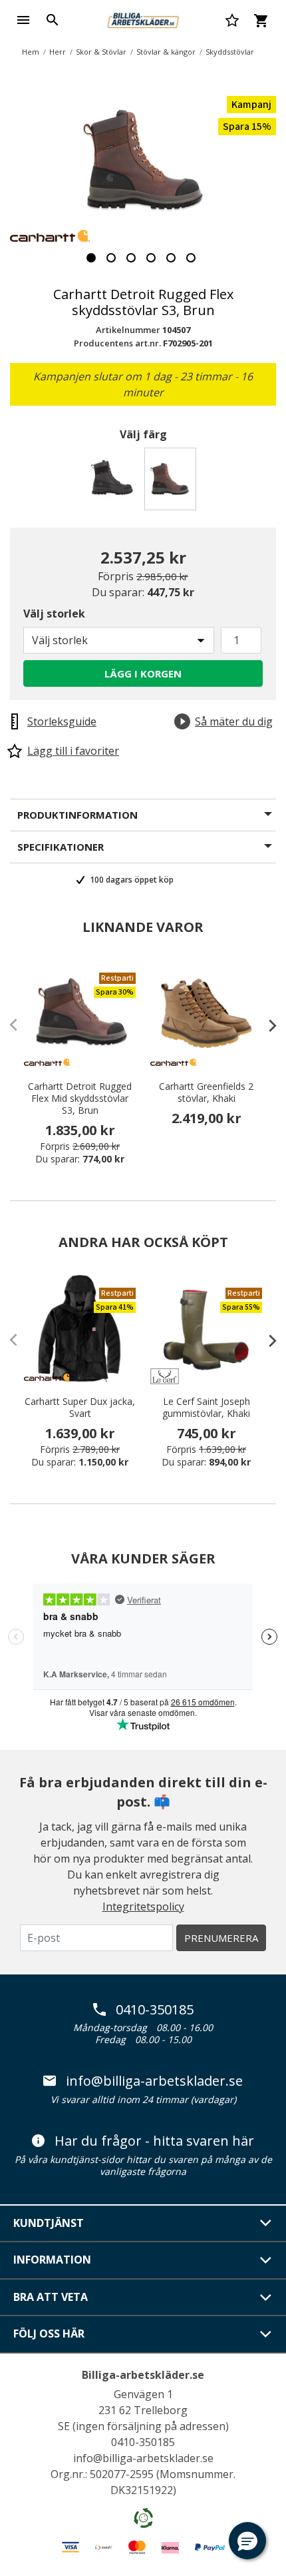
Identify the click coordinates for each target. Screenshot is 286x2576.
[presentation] (266, 1025)
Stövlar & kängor (166, 52)
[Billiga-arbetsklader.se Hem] (143, 19)
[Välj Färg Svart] (114, 483)
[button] (247, 2541)
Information (52, 2260)
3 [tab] (131, 258)
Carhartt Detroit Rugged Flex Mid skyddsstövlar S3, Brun (80, 1098)
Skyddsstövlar (230, 52)
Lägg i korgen (143, 673)
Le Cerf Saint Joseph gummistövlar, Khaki (206, 1408)
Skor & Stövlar (101, 52)
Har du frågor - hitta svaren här (154, 2141)
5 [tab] (171, 258)
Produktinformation (77, 815)
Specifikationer (61, 847)
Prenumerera (221, 1938)
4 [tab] (151, 258)
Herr (58, 52)
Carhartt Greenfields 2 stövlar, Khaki (206, 1092)
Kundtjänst (49, 2223)
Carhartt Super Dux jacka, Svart (80, 1408)
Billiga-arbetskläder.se (143, 2375)
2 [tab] (111, 258)
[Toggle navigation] (23, 20)
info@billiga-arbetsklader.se (154, 2081)
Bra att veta (51, 2297)
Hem (31, 52)
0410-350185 (155, 2010)
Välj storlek (54, 614)
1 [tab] (91, 258)
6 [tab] (191, 258)
